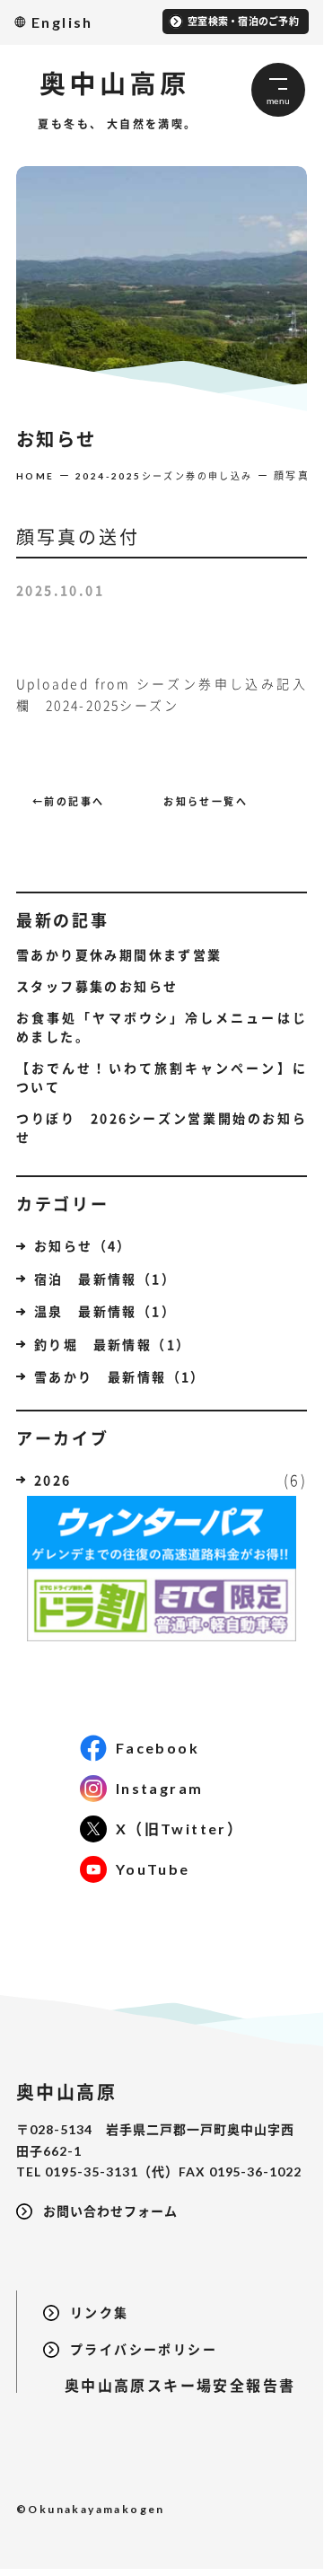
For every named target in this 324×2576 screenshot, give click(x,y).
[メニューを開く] (278, 90)
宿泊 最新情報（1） (105, 1279)
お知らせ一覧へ (206, 801)
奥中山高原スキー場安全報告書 (169, 2385)
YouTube (153, 1869)
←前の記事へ (68, 801)
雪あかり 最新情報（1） (120, 1376)
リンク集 (100, 2312)
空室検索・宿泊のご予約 (243, 21)
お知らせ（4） (83, 1245)
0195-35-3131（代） (112, 2172)
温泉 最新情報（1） (105, 1311)
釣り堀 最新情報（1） (112, 1344)
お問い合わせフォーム (110, 2211)
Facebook (158, 1748)
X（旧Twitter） (180, 1829)
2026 (53, 1480)
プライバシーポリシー (144, 2349)
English (62, 22)
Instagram (160, 1788)
